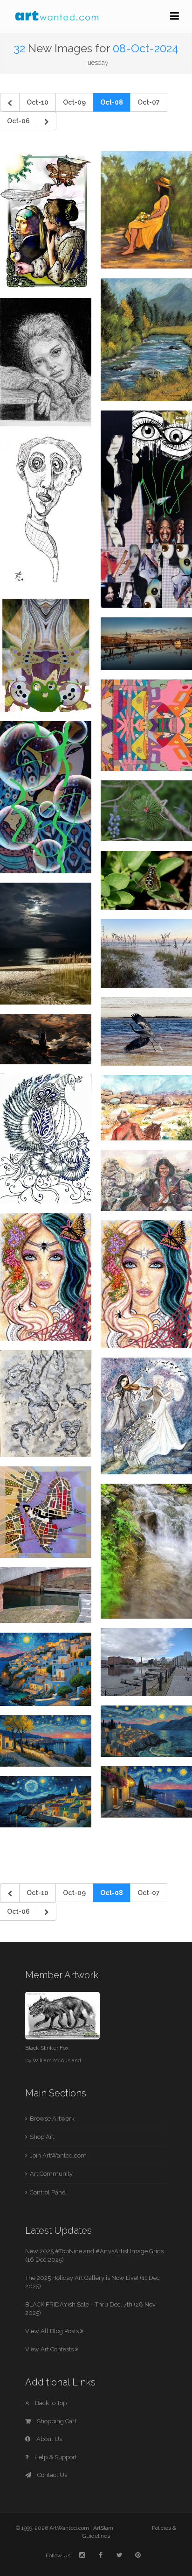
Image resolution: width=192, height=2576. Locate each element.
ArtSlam (103, 2528)
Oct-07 (149, 102)
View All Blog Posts (53, 2331)
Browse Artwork (52, 2119)
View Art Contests (50, 2349)
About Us (48, 2439)
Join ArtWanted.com (58, 2155)
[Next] (47, 121)
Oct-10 (38, 102)
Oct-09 (74, 102)
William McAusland (57, 2060)
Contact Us (51, 2475)
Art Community (51, 2174)
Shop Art (42, 2137)
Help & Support (55, 2457)
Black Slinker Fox (47, 2048)
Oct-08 (112, 102)
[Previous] (10, 102)
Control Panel (48, 2192)
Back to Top (50, 2403)
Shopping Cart (56, 2421)
